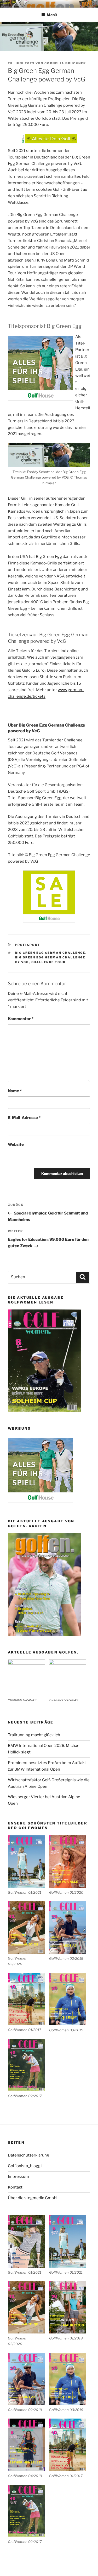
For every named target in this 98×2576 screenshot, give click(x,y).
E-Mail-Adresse (24, 1118)
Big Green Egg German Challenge (50, 953)
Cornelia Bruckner (65, 63)
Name (15, 1091)
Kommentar (21, 1019)
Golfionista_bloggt (25, 2166)
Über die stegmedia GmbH (32, 2198)
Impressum (18, 2177)
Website (16, 1144)
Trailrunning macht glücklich (34, 1735)
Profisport (28, 945)
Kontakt (15, 2187)
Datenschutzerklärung (28, 2155)
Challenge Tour (49, 962)
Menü (52, 15)
